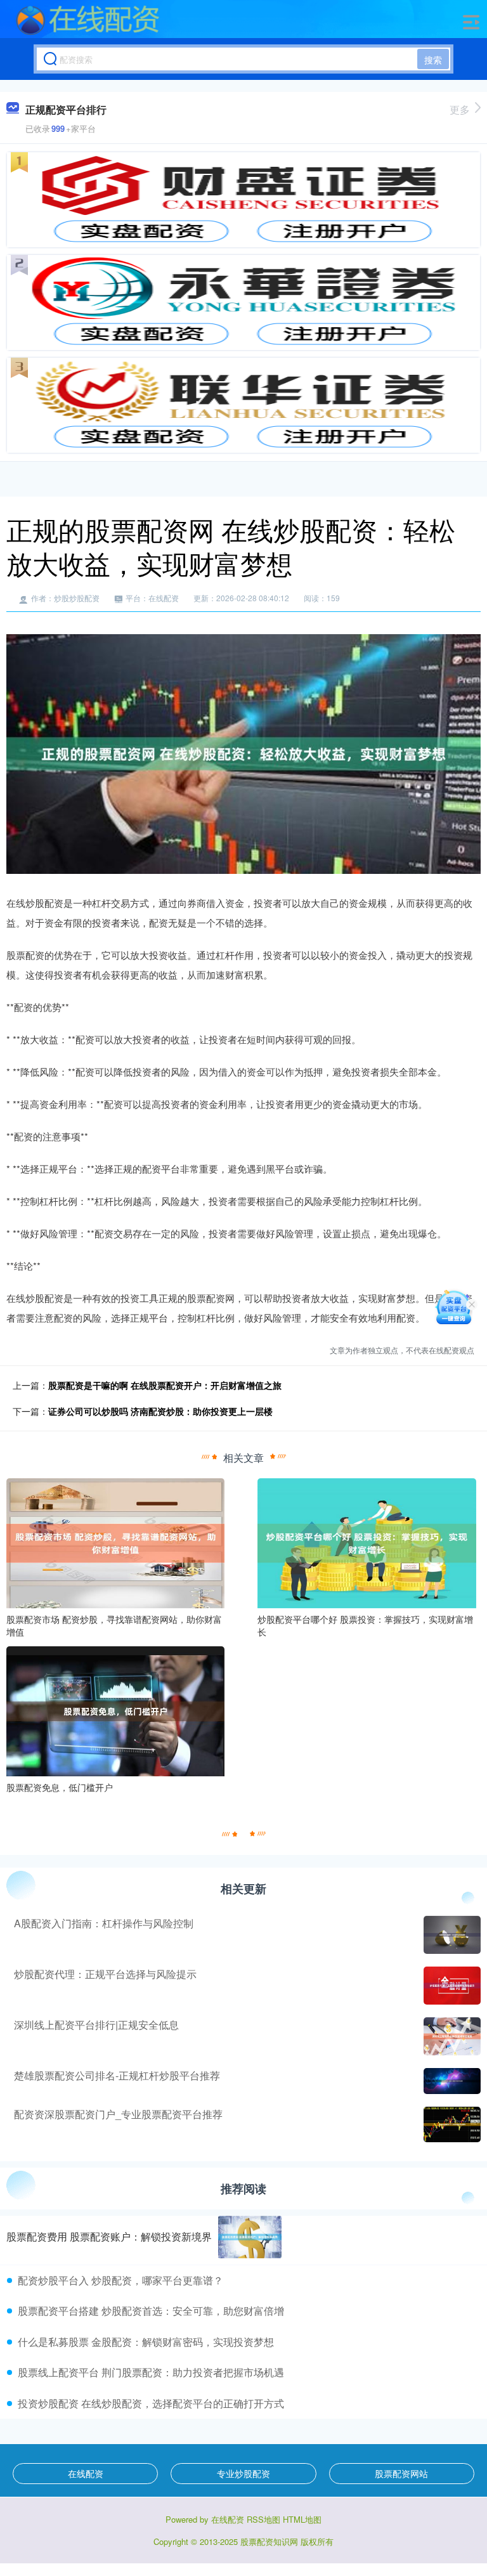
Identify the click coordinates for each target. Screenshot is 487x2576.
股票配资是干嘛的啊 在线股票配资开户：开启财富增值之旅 (165, 1385)
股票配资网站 (401, 2473)
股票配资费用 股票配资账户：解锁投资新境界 (109, 2236)
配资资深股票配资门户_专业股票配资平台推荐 (118, 2114)
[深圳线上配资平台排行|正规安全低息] (451, 2036)
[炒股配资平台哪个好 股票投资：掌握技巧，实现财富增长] (367, 1542)
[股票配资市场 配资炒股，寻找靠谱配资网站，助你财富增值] (115, 1542)
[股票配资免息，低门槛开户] (115, 1710)
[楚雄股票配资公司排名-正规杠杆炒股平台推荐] (451, 2081)
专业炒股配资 (243, 2473)
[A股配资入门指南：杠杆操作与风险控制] (451, 1935)
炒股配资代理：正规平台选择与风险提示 (105, 1974)
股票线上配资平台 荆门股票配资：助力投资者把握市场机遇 (151, 2372)
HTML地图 (302, 2519)
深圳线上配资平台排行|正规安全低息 (96, 2025)
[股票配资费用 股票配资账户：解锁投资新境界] (250, 2237)
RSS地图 (263, 2519)
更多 (460, 109)
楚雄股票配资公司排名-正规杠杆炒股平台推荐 (117, 2075)
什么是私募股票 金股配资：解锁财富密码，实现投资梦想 (146, 2342)
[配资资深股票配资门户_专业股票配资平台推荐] (451, 2124)
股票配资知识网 (269, 2541)
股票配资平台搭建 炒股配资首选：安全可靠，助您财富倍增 (151, 2311)
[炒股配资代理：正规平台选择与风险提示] (451, 1986)
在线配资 (86, 2473)
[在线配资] (88, 21)
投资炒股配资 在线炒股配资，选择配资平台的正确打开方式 (151, 2403)
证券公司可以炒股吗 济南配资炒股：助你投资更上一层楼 (160, 1411)
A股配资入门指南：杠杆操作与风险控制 (104, 1923)
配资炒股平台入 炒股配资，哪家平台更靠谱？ (120, 2280)
